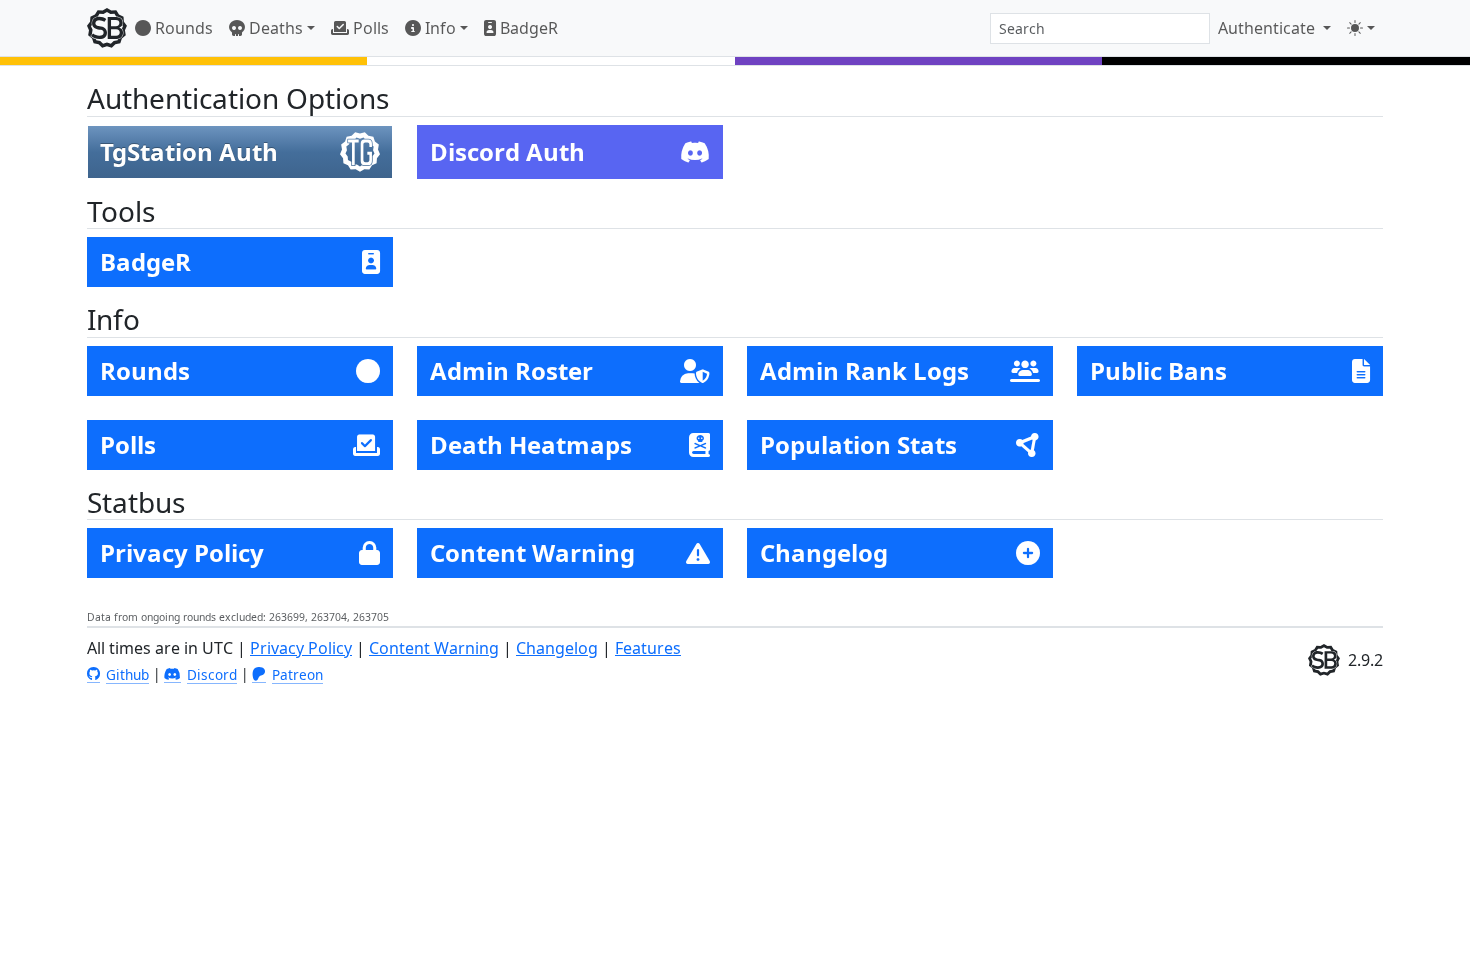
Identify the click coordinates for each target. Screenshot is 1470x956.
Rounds (182, 28)
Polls (369, 28)
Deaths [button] (274, 28)
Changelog (557, 648)
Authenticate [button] (1268, 28)
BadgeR (527, 28)
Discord (212, 674)
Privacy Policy (301, 648)
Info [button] (438, 28)
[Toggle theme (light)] (1361, 28)
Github (127, 674)
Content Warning (434, 648)
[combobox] (1100, 28)
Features (648, 648)
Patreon (297, 674)
